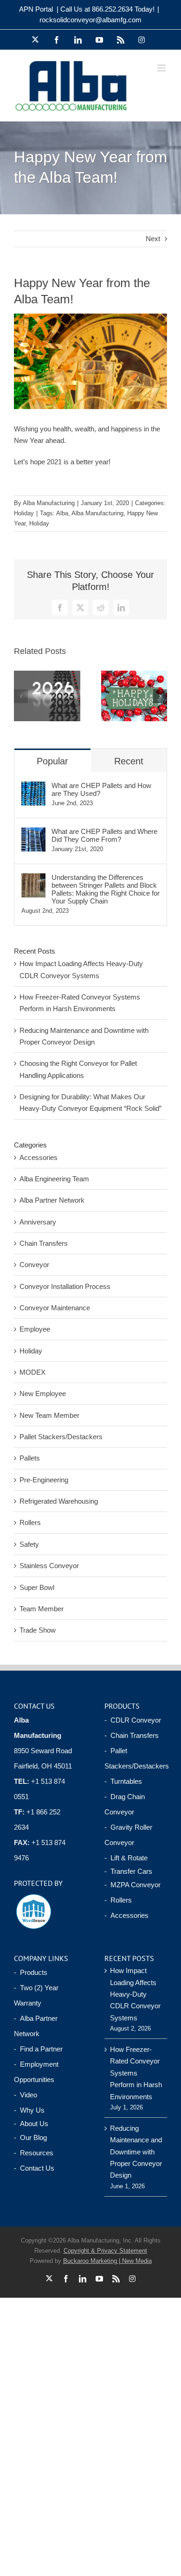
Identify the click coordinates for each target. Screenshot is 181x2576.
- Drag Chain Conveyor (125, 1804)
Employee (35, 1329)
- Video (26, 2095)
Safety (29, 1544)
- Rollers (118, 1900)
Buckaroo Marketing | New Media (107, 2261)
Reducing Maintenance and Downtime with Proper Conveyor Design (136, 2152)
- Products (31, 1972)
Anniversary (38, 1222)
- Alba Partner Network (36, 2026)
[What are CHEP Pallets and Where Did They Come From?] (33, 833)
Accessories (39, 1157)
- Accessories (126, 1915)
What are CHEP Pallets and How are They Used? (101, 789)
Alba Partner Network (52, 1200)
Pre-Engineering (44, 1480)
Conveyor (34, 1265)
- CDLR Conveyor (133, 1720)
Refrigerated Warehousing (59, 1501)
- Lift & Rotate (126, 1858)
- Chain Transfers (132, 1735)
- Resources (34, 2153)
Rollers (30, 1522)
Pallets (30, 1458)
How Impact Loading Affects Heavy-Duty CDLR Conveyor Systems (135, 1994)
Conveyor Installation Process (65, 1286)
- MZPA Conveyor (133, 1885)
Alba (62, 513)
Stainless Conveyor (49, 1566)
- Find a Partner (38, 2049)
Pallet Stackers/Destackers (61, 1437)
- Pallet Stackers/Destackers (136, 1758)
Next (153, 239)
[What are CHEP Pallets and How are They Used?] (33, 787)
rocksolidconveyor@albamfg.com (90, 20)
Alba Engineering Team (54, 1179)
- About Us (31, 2124)
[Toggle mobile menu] (162, 68)
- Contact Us (34, 2168)
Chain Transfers (44, 1243)
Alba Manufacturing (49, 503)
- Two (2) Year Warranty (36, 1995)
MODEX (32, 1372)
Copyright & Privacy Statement (105, 2251)
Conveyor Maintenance (55, 1308)
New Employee (43, 1394)
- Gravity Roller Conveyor (128, 1835)
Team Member (42, 1609)
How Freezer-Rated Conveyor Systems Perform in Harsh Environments (136, 2073)
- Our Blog (30, 2137)
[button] (21, 696)
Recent (129, 761)
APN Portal (36, 9)
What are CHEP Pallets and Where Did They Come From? (104, 835)
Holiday (24, 513)
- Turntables (123, 1781)
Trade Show (38, 1630)
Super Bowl (37, 1587)
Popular (52, 761)
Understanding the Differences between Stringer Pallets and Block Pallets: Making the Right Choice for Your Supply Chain (106, 889)
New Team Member (49, 1415)
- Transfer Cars (128, 1871)
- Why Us (29, 2110)
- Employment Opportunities (36, 2072)
